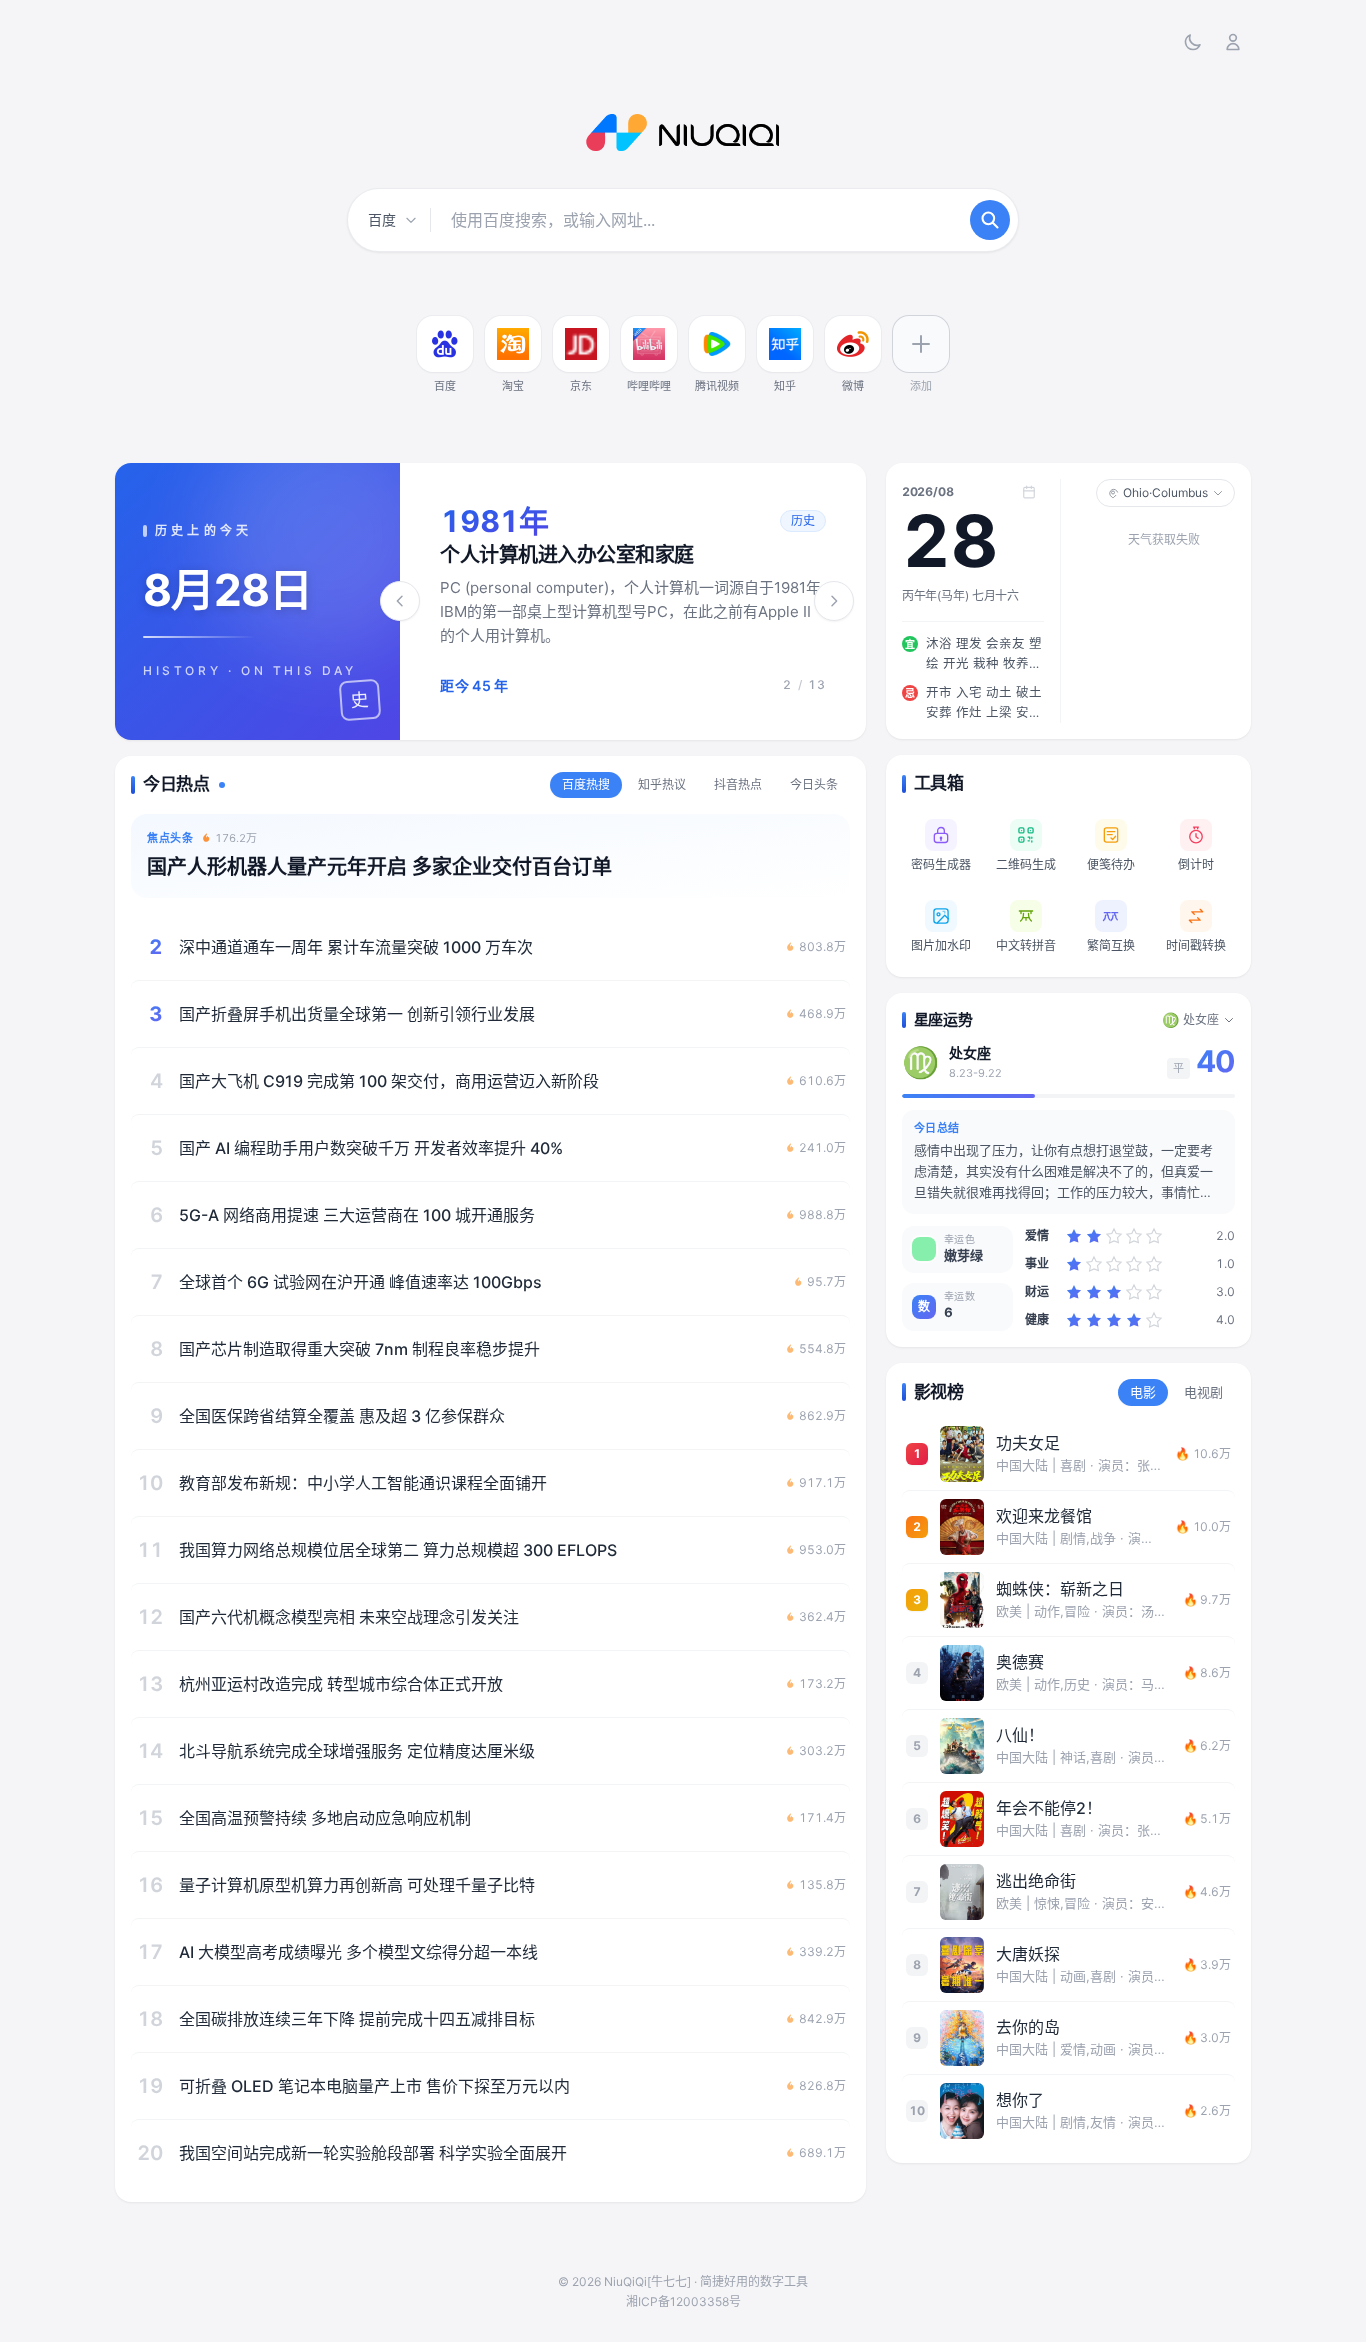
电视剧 (1203, 1392)
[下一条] (834, 601)
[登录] (1233, 42)
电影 (1143, 1392)
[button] (632, 601)
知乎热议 (662, 784)
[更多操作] (469, 320)
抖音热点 (738, 784)
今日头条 (814, 784)
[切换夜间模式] (1193, 42)
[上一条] (400, 601)
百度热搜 (586, 784)
